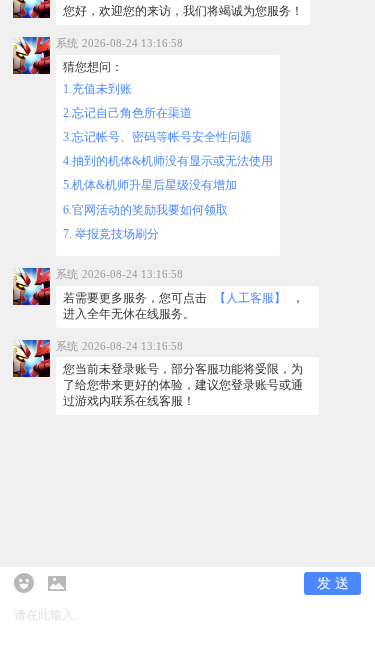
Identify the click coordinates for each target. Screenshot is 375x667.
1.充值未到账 (97, 89)
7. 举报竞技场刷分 (111, 234)
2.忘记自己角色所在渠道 (127, 113)
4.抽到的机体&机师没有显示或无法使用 (168, 161)
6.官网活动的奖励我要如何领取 (145, 210)
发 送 (333, 583)
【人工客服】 (250, 298)
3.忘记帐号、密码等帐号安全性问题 (157, 137)
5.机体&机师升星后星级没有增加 (150, 185)
